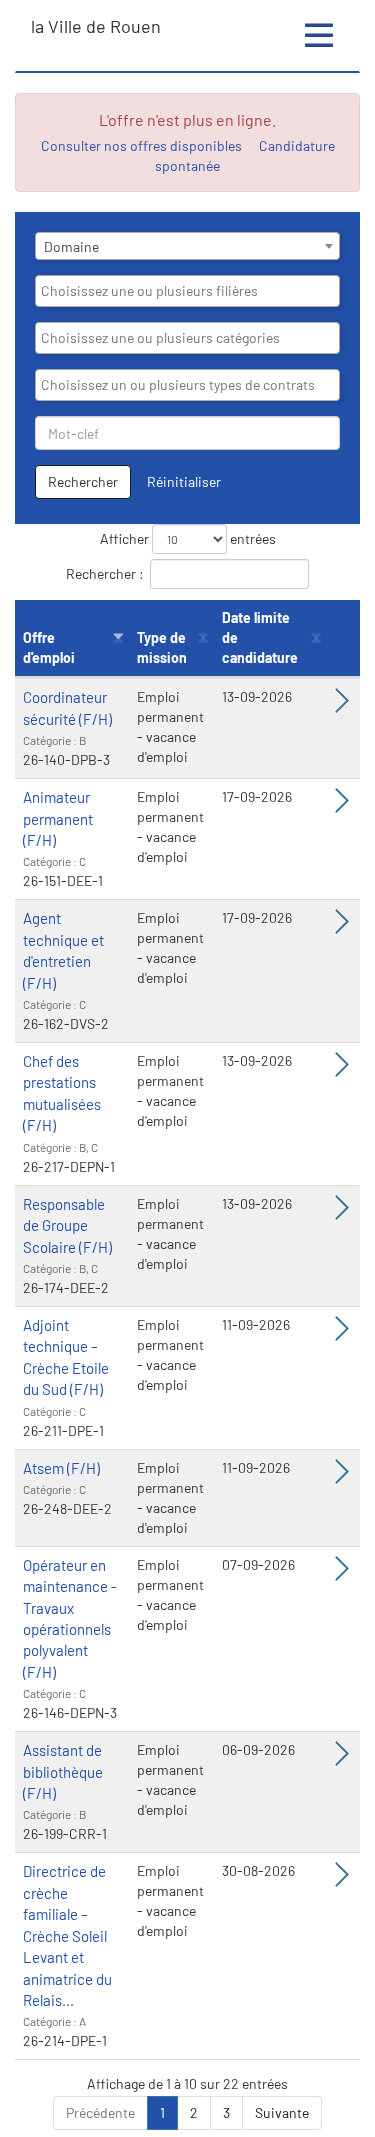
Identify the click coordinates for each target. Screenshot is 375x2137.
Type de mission (162, 647)
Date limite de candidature (260, 637)
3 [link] (226, 2112)
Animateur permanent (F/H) (58, 818)
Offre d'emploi (49, 647)
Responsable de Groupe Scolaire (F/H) (67, 1225)
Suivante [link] (282, 2112)
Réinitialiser (184, 481)
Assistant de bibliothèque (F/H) (63, 1771)
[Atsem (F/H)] (342, 1476)
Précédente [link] (100, 2112)
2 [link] (194, 2112)
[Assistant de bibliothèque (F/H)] (342, 1758)
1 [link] (162, 2112)
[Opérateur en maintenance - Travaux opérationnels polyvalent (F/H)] (342, 1573)
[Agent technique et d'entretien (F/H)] (342, 926)
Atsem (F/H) (61, 1468)
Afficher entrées (188, 538)
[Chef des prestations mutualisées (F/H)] (342, 1069)
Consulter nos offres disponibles (141, 145)
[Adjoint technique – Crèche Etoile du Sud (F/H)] (342, 1333)
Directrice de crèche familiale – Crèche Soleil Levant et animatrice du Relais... (67, 1935)
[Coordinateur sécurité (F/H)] (342, 705)
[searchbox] (187, 291)
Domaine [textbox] (71, 246)
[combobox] (187, 246)
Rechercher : (105, 573)
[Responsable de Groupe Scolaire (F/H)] (342, 1212)
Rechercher (83, 481)
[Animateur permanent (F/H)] (342, 805)
